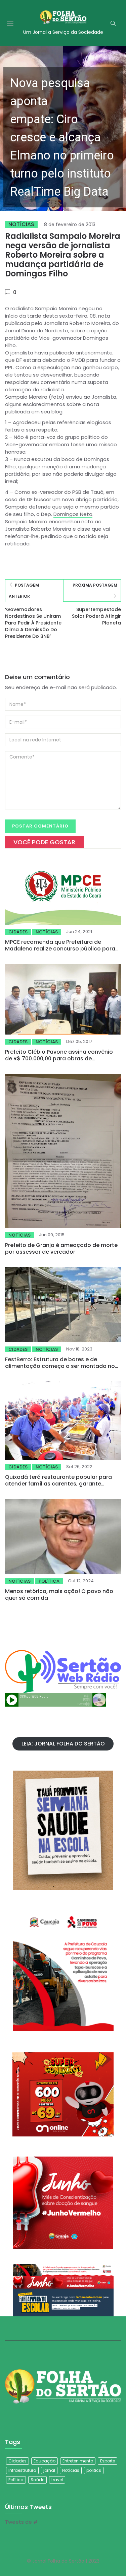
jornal (49, 2470)
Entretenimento (78, 2461)
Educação (45, 2461)
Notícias (21, 224)
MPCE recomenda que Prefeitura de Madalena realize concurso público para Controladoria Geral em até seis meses (60, 949)
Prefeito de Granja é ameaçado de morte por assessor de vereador (61, 1248)
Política (49, 1581)
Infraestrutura (22, 2470)
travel (57, 2480)
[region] (63, 128)
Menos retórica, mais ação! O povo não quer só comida (59, 1595)
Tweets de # (21, 2522)
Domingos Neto (73, 514)
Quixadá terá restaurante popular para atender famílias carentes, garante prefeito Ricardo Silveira (58, 1484)
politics (94, 2470)
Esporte (108, 2461)
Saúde (37, 2480)
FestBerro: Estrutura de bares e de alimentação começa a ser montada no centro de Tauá (60, 1366)
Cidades (18, 932)
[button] (63, 128)
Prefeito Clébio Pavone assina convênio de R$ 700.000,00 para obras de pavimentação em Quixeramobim (59, 1059)
